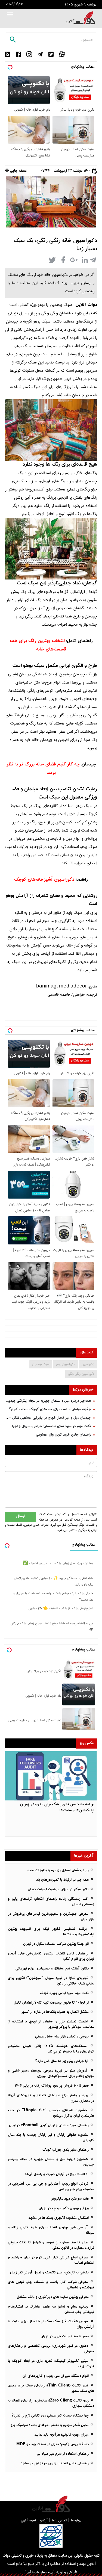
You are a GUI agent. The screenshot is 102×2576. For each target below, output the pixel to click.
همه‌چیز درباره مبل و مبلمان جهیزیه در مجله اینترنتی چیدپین (48, 1401)
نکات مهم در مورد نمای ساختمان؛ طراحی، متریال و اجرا (51, 1426)
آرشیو (44, 2520)
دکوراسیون (88, 1364)
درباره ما (76, 2520)
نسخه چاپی (18, 171)
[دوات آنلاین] (81, 18)
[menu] (10, 15)
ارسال (21, 1517)
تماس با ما (59, 2520)
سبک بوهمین (41, 1364)
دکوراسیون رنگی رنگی (81, 1374)
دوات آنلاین (86, 305)
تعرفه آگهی (28, 2520)
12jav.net (89, 163)
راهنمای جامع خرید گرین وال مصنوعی (63, 1435)
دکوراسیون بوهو (65, 1364)
